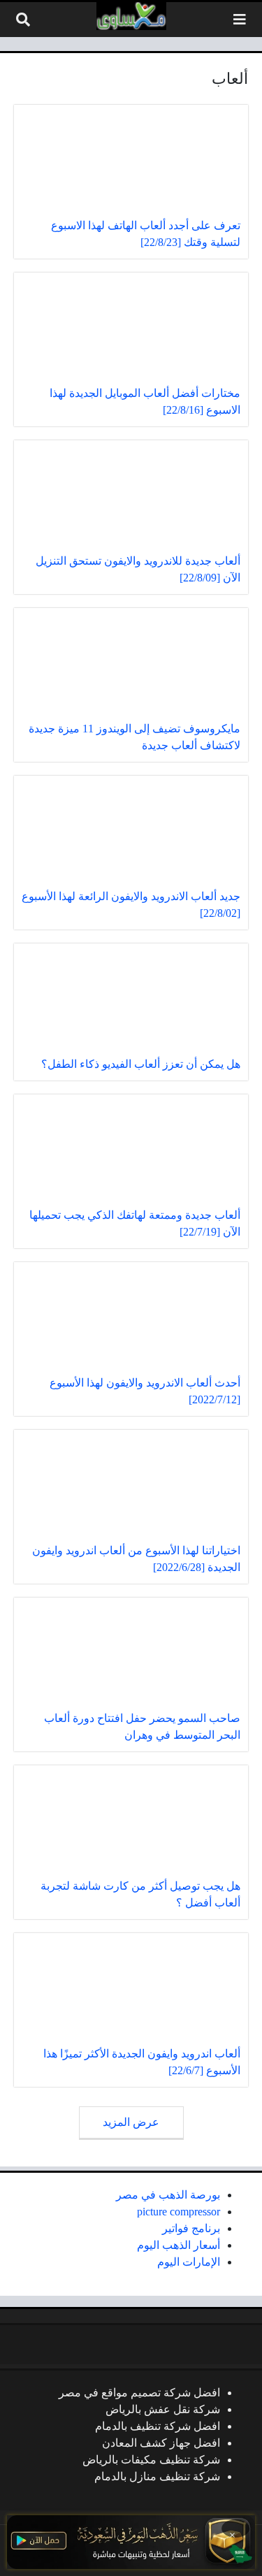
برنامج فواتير (191, 2228)
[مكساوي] (131, 16)
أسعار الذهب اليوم (179, 2245)
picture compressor (179, 2212)
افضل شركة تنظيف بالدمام (158, 2426)
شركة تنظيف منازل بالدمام (157, 2476)
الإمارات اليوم (189, 2262)
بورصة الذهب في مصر (168, 2195)
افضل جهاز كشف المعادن (161, 2443)
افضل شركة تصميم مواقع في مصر (139, 2393)
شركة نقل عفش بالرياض (163, 2409)
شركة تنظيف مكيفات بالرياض (151, 2460)
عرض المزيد (131, 2122)
